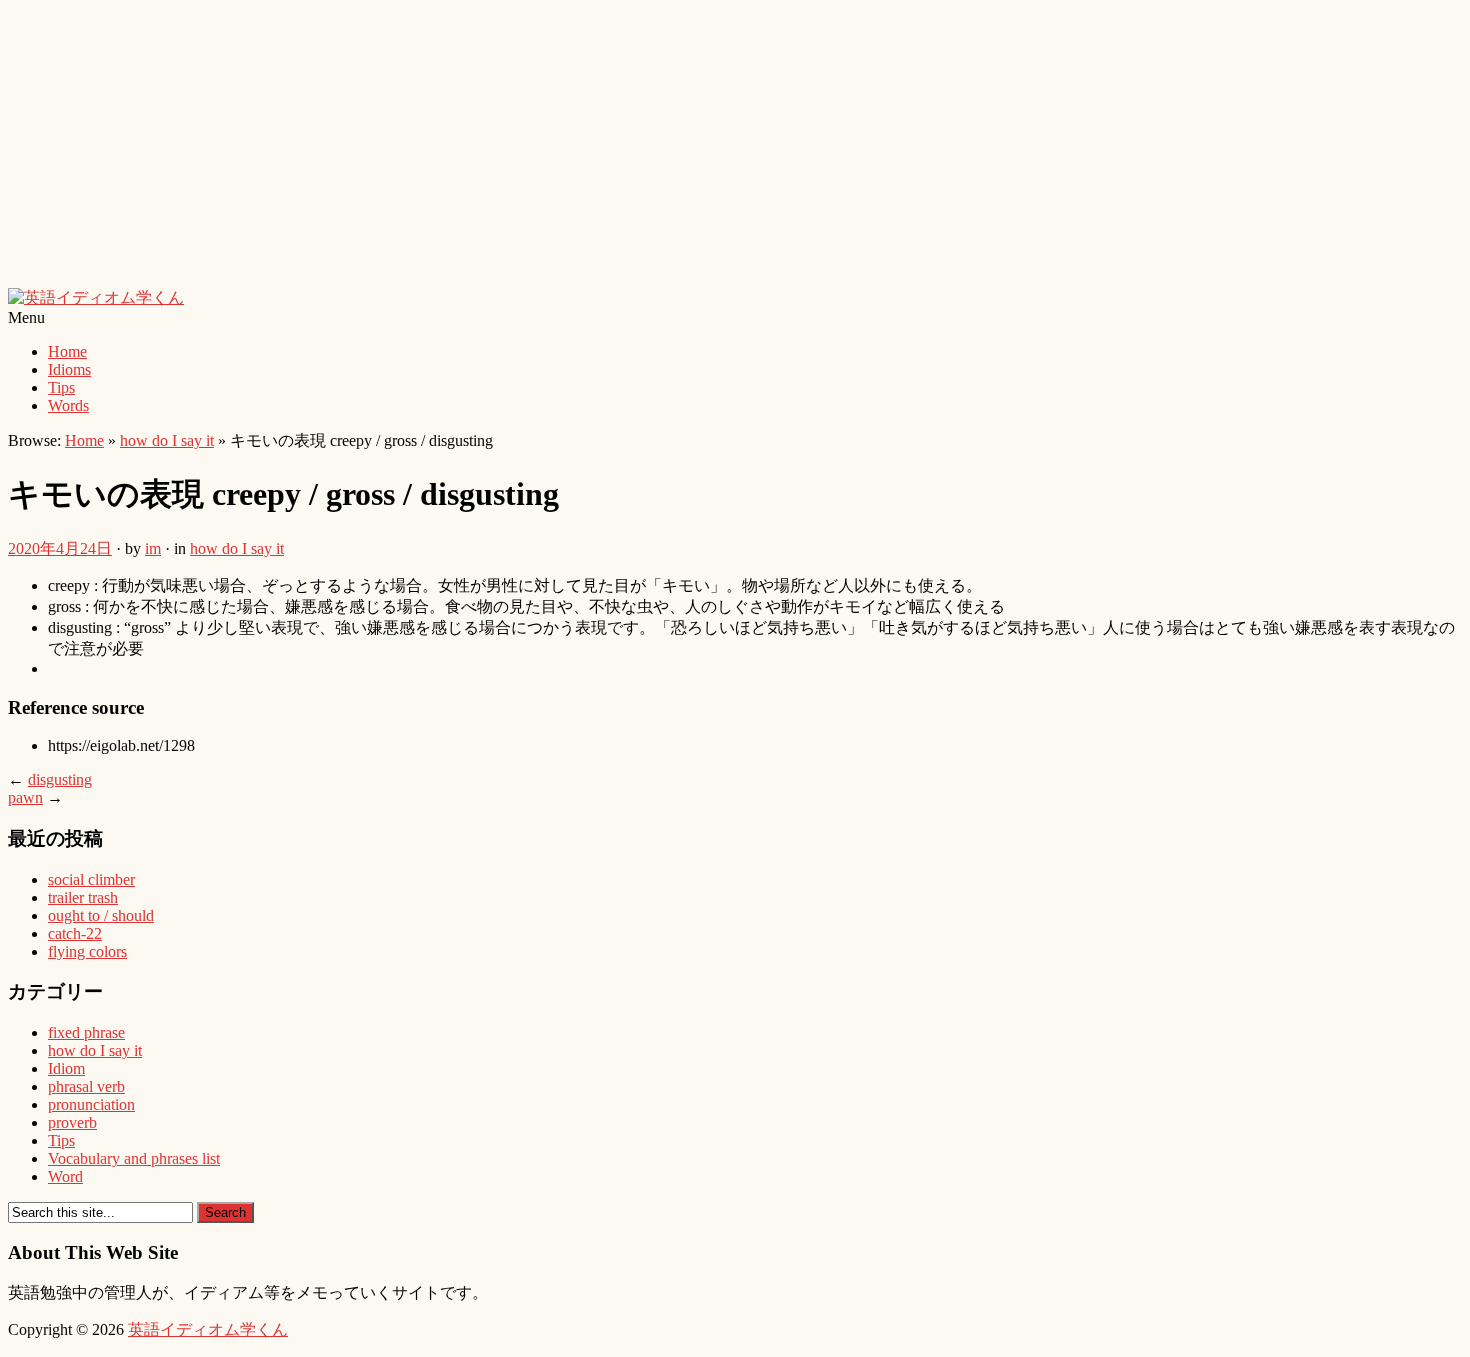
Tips (61, 387)
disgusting (60, 779)
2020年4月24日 (60, 548)
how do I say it (167, 440)
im (153, 548)
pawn (25, 797)
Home (67, 351)
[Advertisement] (608, 148)
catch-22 (75, 933)
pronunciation (91, 1104)
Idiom (66, 1068)
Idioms (69, 369)
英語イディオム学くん (208, 1329)
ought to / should (101, 915)
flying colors (87, 951)
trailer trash (83, 897)
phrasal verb (86, 1086)
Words (68, 405)
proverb (72, 1122)
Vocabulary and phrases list (134, 1158)
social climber (91, 879)
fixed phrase (86, 1032)
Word (65, 1176)
